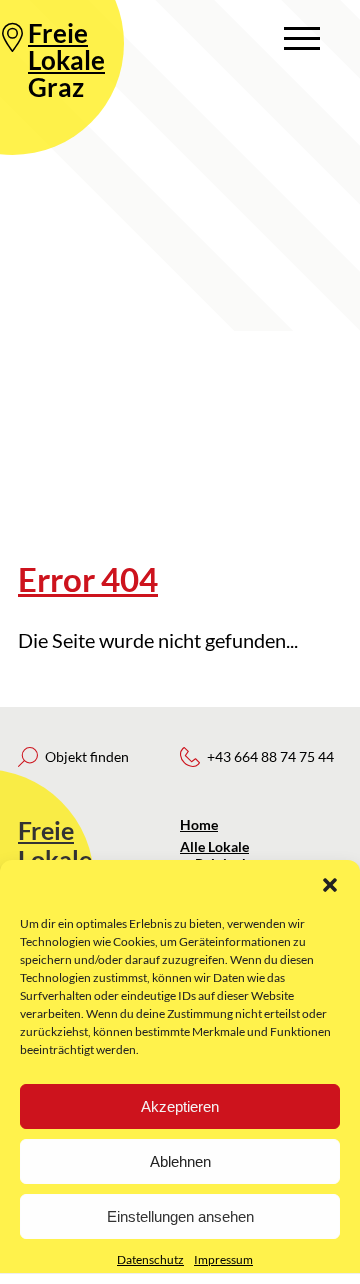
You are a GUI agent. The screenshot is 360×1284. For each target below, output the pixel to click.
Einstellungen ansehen (180, 1216)
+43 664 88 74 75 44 (270, 756)
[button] (330, 885)
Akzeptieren (180, 1106)
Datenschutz (150, 1259)
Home (199, 824)
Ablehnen (180, 1161)
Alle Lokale (214, 846)
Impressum (223, 1259)
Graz (66, 60)
